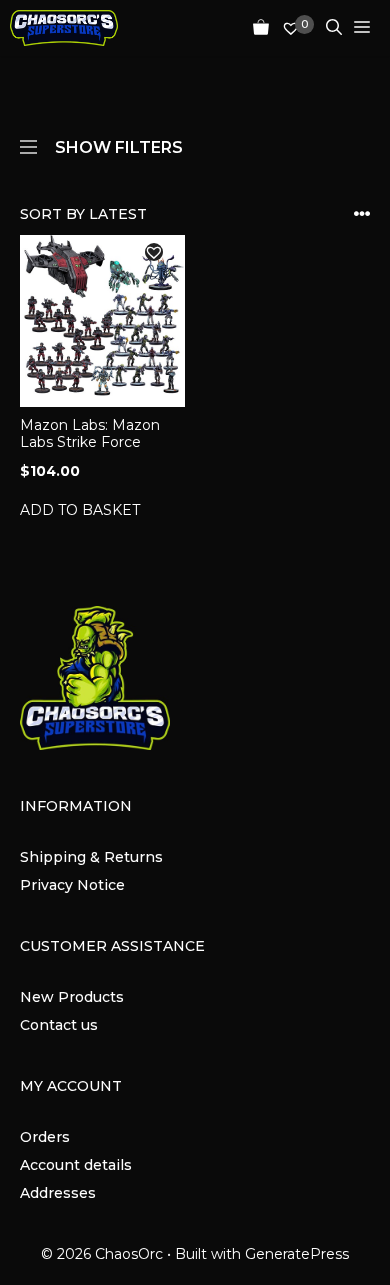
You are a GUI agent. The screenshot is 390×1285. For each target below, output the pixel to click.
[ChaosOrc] (64, 28)
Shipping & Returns (91, 857)
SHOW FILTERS (119, 146)
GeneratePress (297, 1254)
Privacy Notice (72, 885)
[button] (154, 252)
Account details (76, 1165)
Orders (45, 1137)
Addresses (58, 1193)
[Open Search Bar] (328, 28)
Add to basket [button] (80, 510)
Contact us (59, 1025)
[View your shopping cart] (255, 28)
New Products (72, 997)
